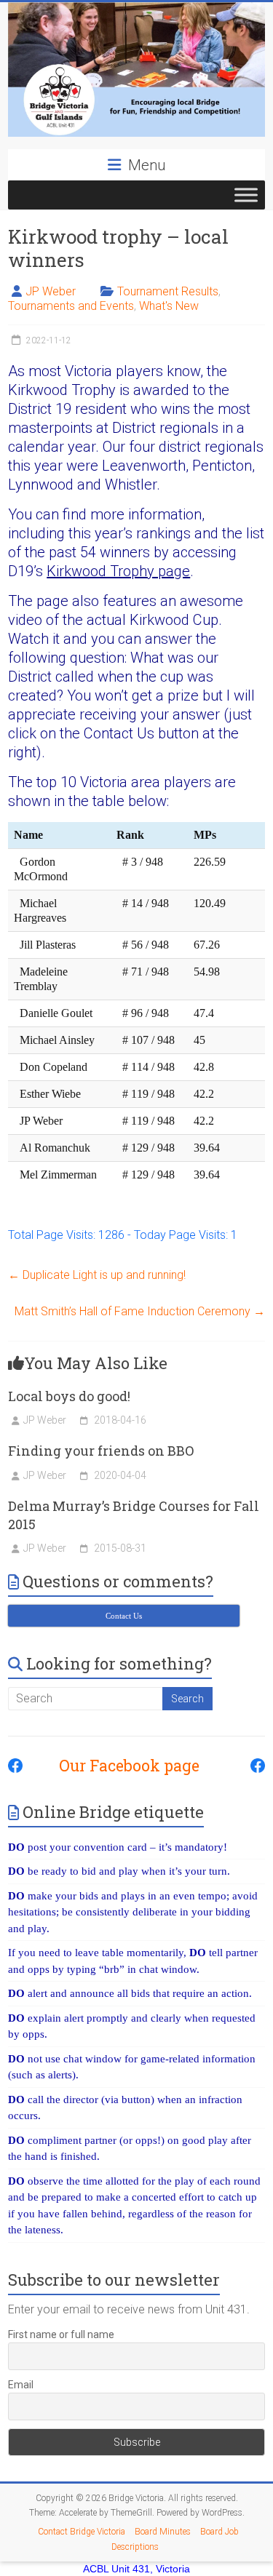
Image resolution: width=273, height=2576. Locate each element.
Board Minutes (163, 2532)
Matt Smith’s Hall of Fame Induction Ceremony (140, 1311)
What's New (169, 306)
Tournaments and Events (71, 306)
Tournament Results (168, 291)
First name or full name (61, 2334)
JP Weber (51, 291)
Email (21, 2385)
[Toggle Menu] (246, 195)
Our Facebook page (122, 1766)
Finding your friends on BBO (101, 1451)
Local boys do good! (69, 1396)
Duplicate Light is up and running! (97, 1275)
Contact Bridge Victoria (82, 2532)
